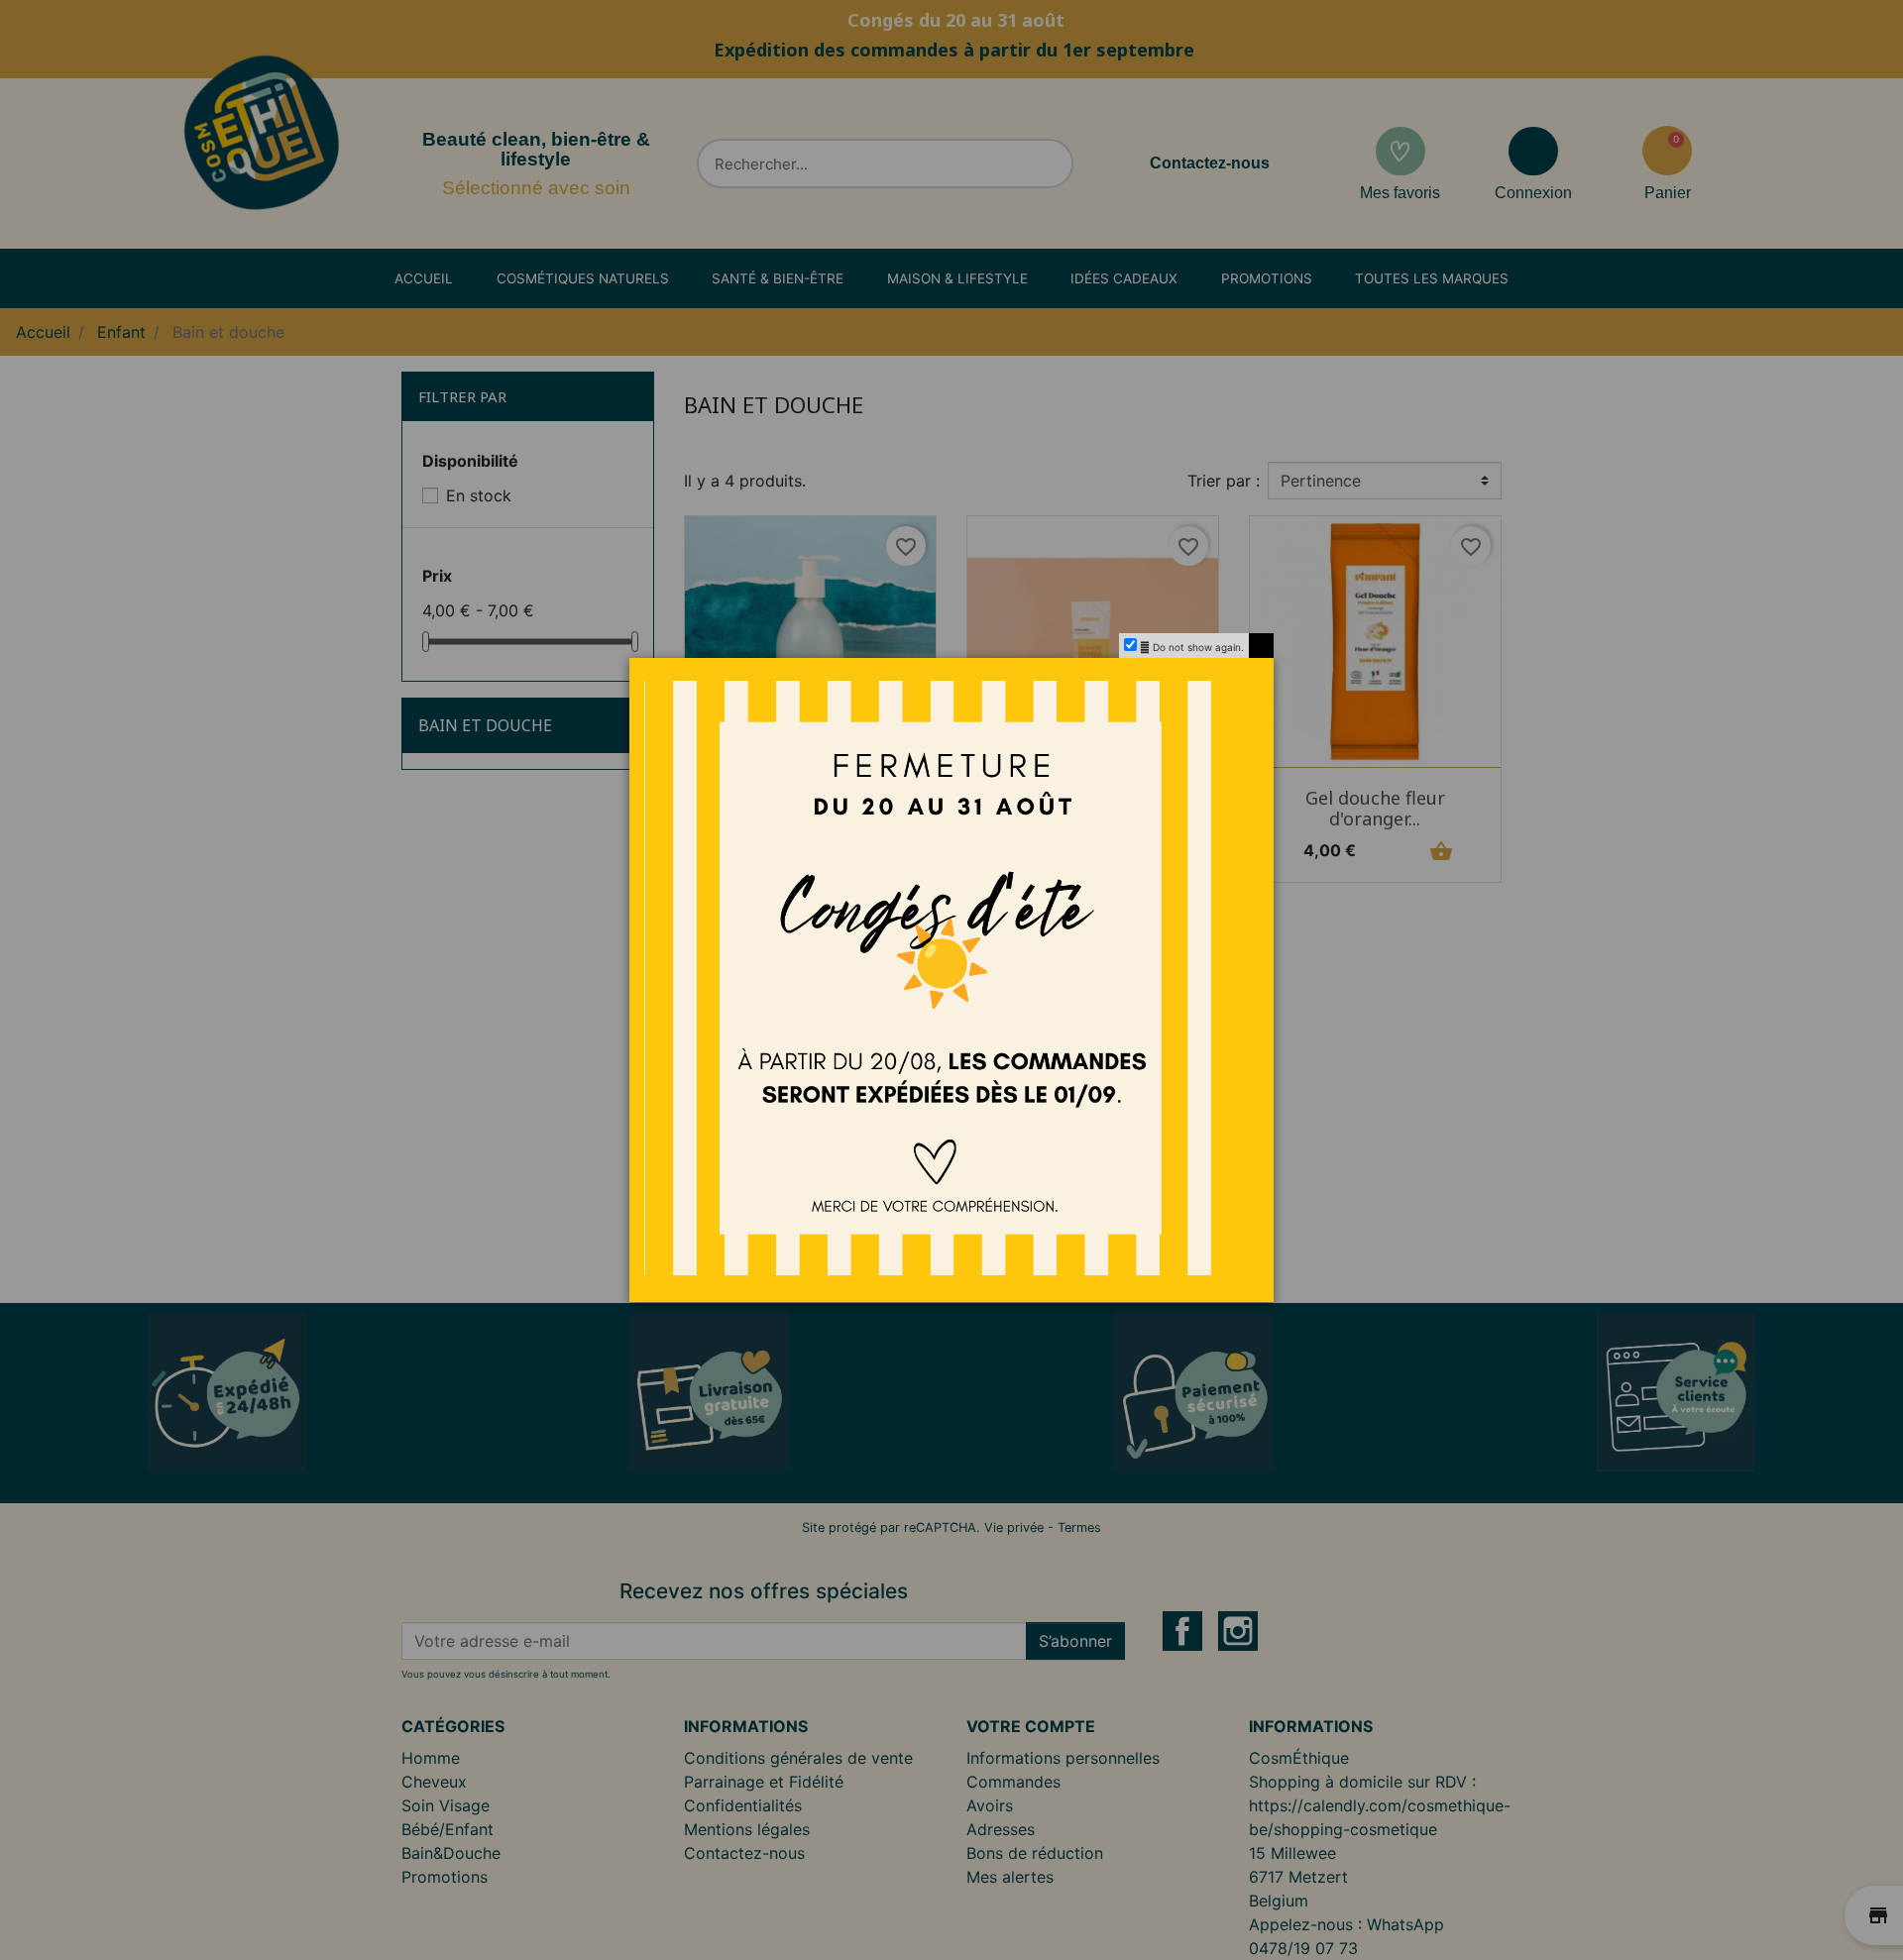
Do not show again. (1198, 647)
